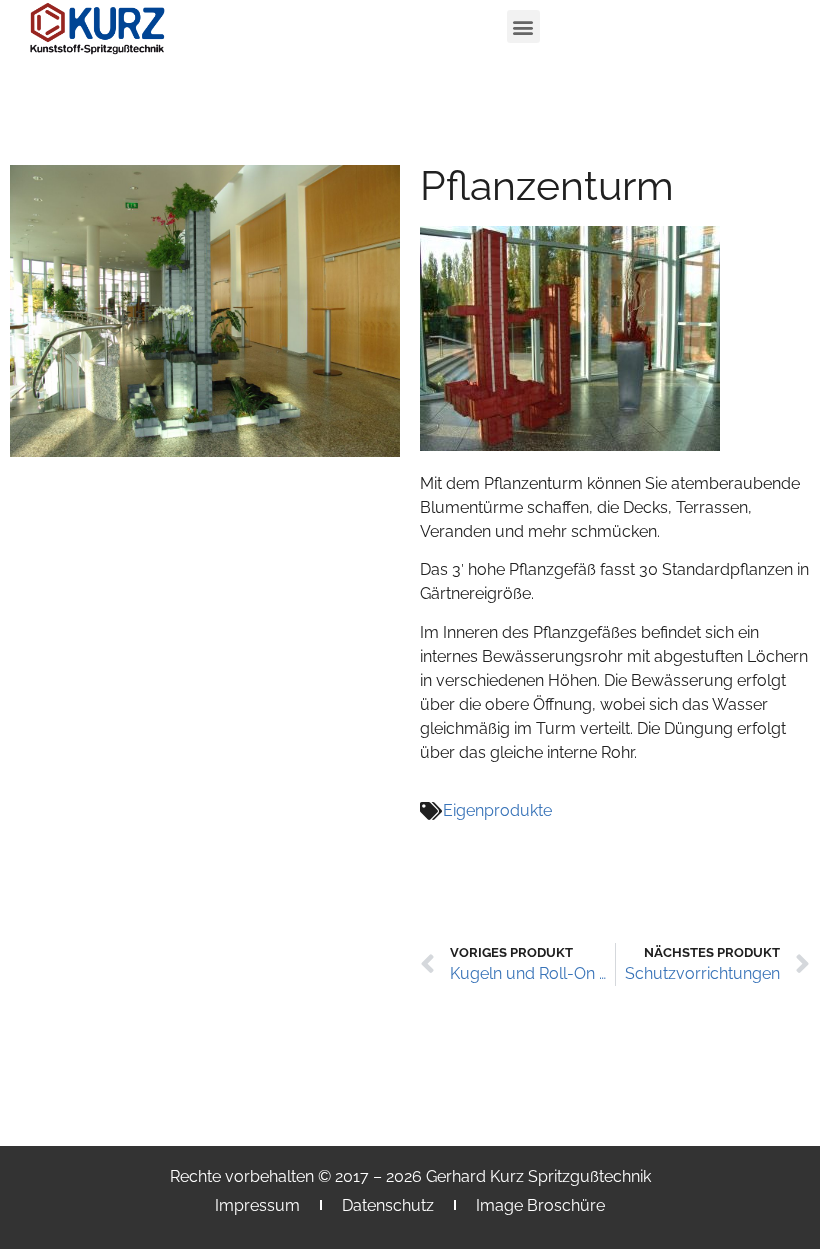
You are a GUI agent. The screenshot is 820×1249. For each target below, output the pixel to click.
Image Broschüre (540, 1205)
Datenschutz (388, 1205)
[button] (523, 26)
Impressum (257, 1205)
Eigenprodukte (497, 810)
